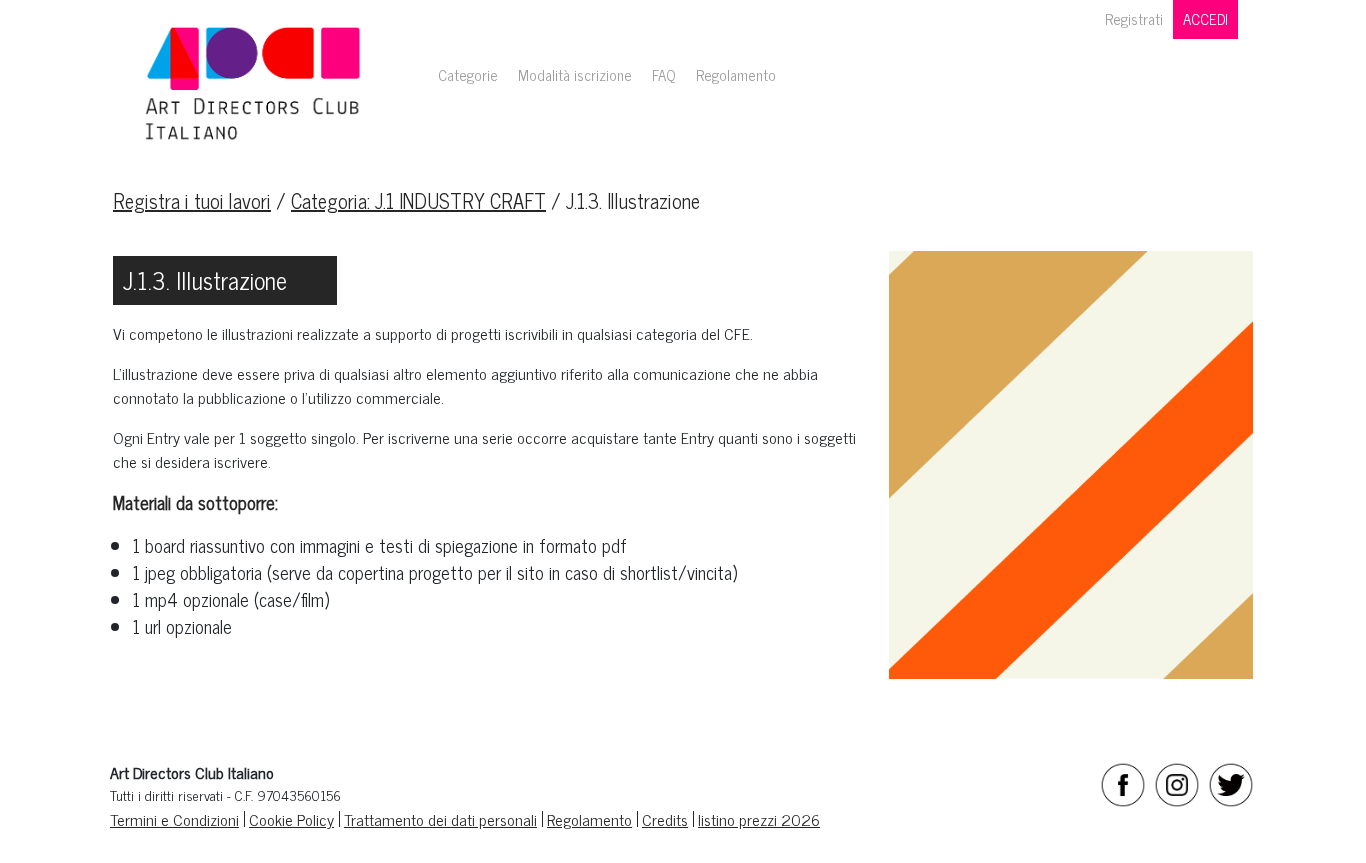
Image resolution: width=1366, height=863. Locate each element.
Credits (665, 819)
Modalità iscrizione (575, 74)
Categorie (468, 74)
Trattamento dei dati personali (440, 819)
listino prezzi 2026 (759, 819)
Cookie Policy (291, 819)
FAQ (664, 74)
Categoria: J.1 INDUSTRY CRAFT (418, 200)
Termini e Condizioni (174, 819)
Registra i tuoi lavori (192, 200)
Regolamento (736, 74)
